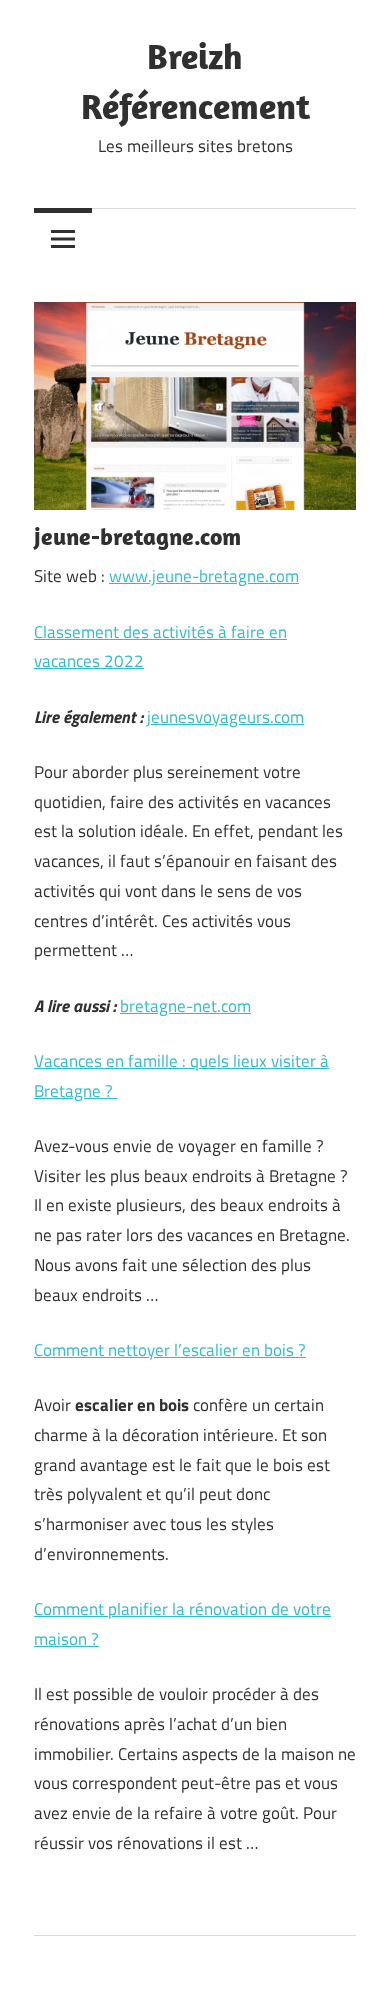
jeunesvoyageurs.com (225, 717)
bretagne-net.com (185, 1006)
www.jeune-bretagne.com (204, 576)
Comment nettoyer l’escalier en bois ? (170, 1350)
